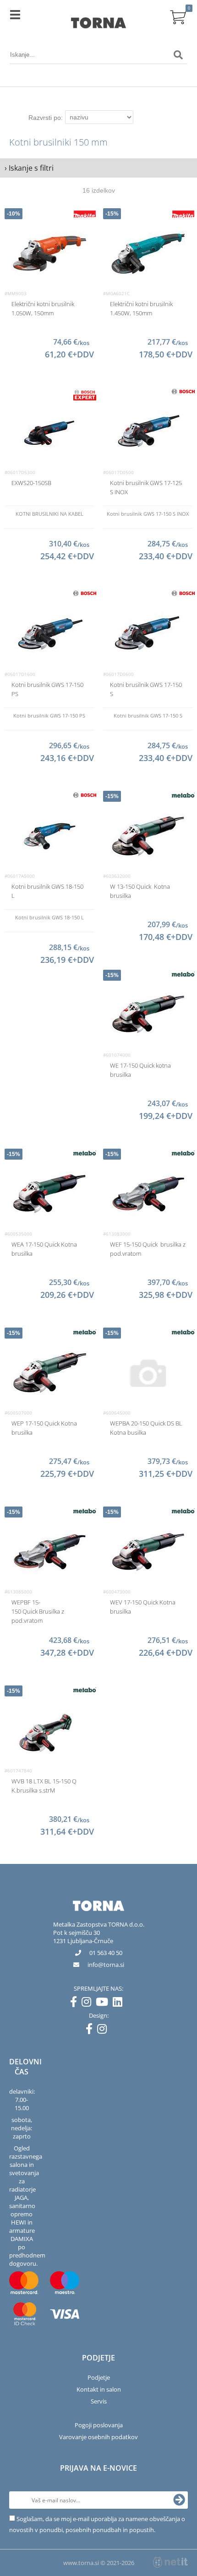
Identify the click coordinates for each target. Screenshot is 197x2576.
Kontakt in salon (99, 2389)
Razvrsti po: (46, 118)
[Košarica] (178, 16)
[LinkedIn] (120, 2004)
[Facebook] (76, 2004)
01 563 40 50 (106, 1953)
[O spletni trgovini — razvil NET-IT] (170, 2562)
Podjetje (99, 2377)
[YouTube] (104, 2004)
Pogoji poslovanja (99, 2425)
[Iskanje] (178, 55)
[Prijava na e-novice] (179, 2500)
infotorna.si (106, 1965)
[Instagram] (89, 2004)
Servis (99, 2401)
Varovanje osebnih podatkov (98, 2437)
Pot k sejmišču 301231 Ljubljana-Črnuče (83, 1937)
